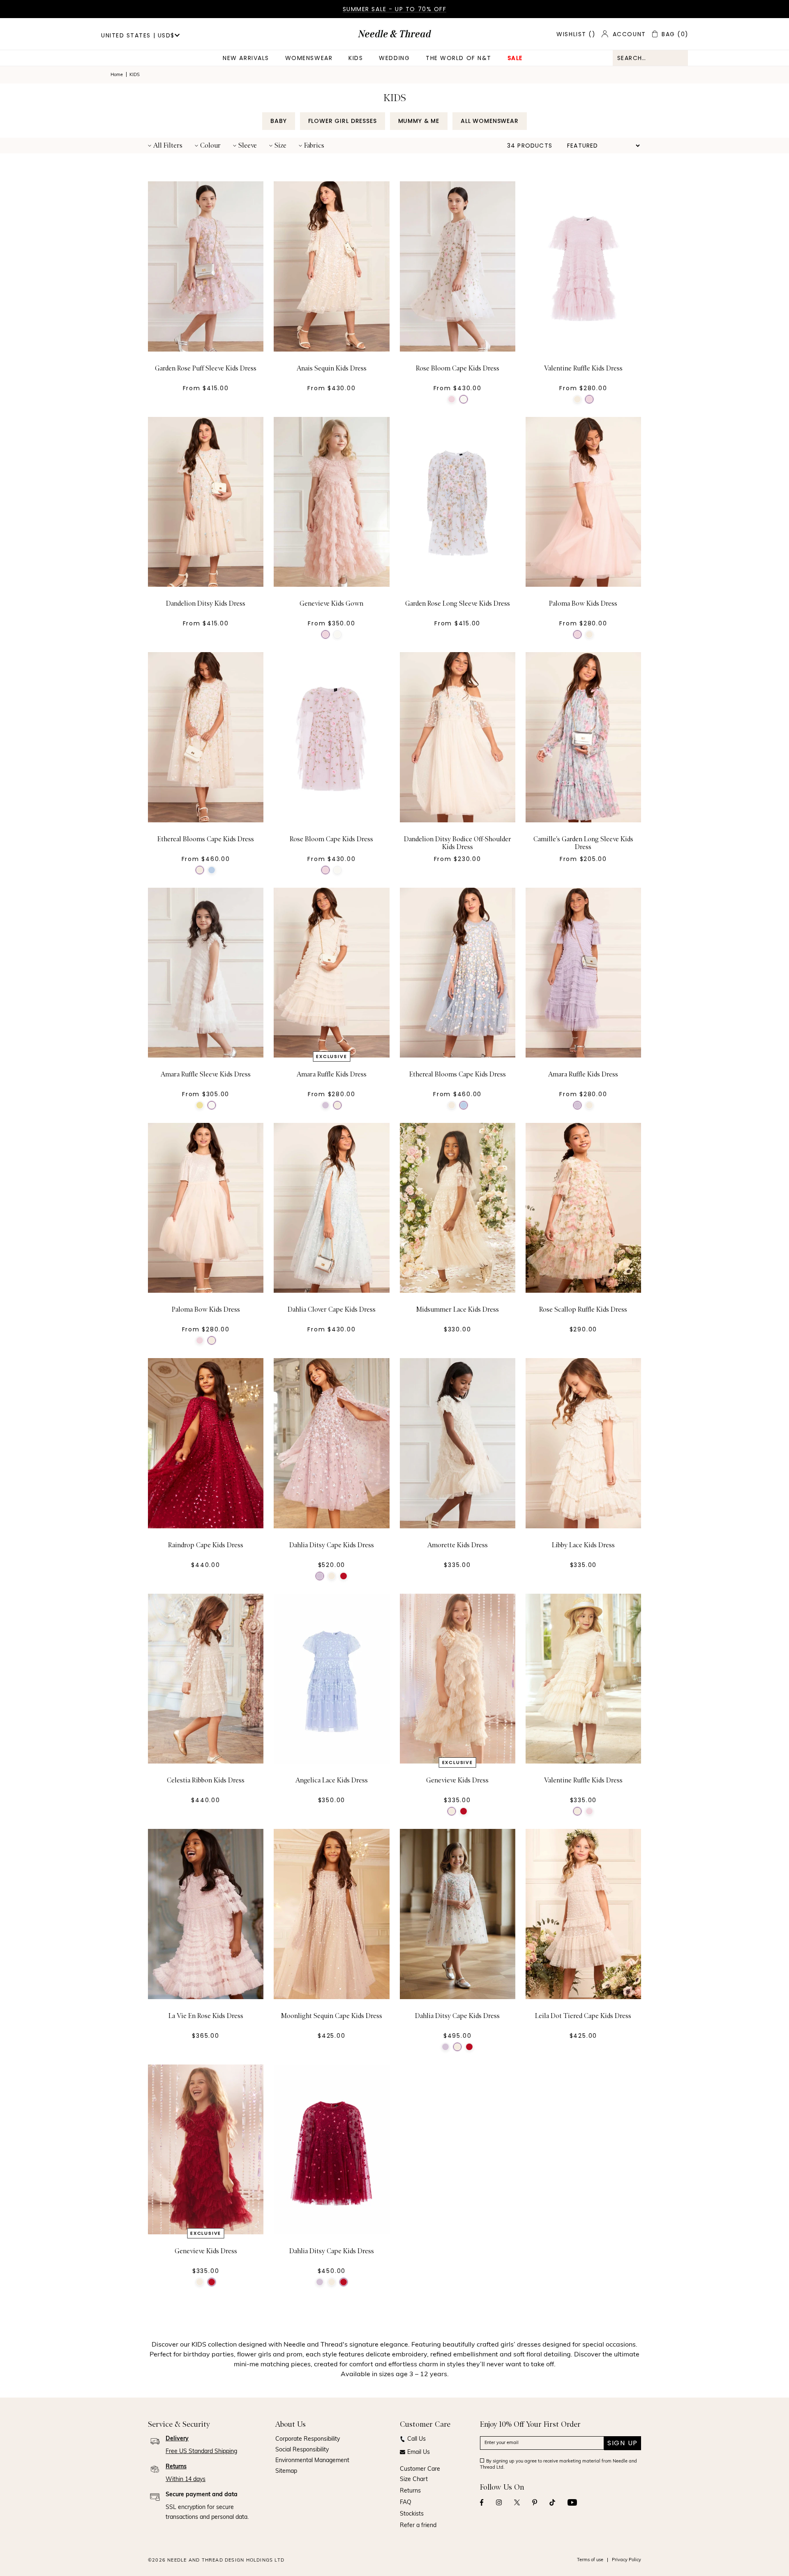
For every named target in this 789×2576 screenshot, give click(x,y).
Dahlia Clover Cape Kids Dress (332, 1310)
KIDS (356, 58)
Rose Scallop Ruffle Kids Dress (583, 1310)
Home (117, 75)
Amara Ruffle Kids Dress (332, 1074)
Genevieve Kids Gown (331, 604)
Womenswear (309, 58)
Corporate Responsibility (308, 2439)
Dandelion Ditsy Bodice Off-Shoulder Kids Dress (458, 843)
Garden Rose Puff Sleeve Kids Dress (206, 368)
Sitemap (286, 2471)
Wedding (394, 58)
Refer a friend (418, 2526)
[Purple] (325, 1105)
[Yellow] (200, 1105)
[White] (464, 399)
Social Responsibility (302, 2450)
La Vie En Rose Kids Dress (206, 2016)
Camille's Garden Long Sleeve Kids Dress (583, 843)
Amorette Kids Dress (458, 1545)
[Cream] (577, 399)
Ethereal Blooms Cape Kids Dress (206, 839)
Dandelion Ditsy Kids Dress (206, 604)
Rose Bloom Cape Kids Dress (458, 368)
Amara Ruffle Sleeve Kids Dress (206, 1074)
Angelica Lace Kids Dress (332, 1780)
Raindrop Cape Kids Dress (206, 1545)
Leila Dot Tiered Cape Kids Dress (583, 2016)
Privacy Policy (626, 2560)
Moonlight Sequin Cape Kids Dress (332, 2016)
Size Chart (414, 2480)
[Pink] (452, 399)
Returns (410, 2491)
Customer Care (420, 2469)
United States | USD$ (138, 35)
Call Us (416, 2439)
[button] (165, 146)
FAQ (406, 2503)
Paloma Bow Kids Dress (583, 604)
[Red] (344, 1576)
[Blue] (212, 870)
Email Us (419, 2452)
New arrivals (246, 58)
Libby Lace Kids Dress (583, 1545)
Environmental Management (312, 2461)
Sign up (623, 2443)
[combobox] (650, 58)
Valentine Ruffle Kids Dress (583, 368)
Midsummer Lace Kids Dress (458, 1310)
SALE (515, 58)
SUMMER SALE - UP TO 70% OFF (395, 9)
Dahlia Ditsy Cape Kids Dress (332, 1545)
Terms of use (590, 2560)
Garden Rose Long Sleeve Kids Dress (458, 604)
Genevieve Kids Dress (457, 1780)
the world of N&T (459, 58)
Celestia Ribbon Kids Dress (206, 1780)
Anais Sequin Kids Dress (332, 368)
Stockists (412, 2514)
